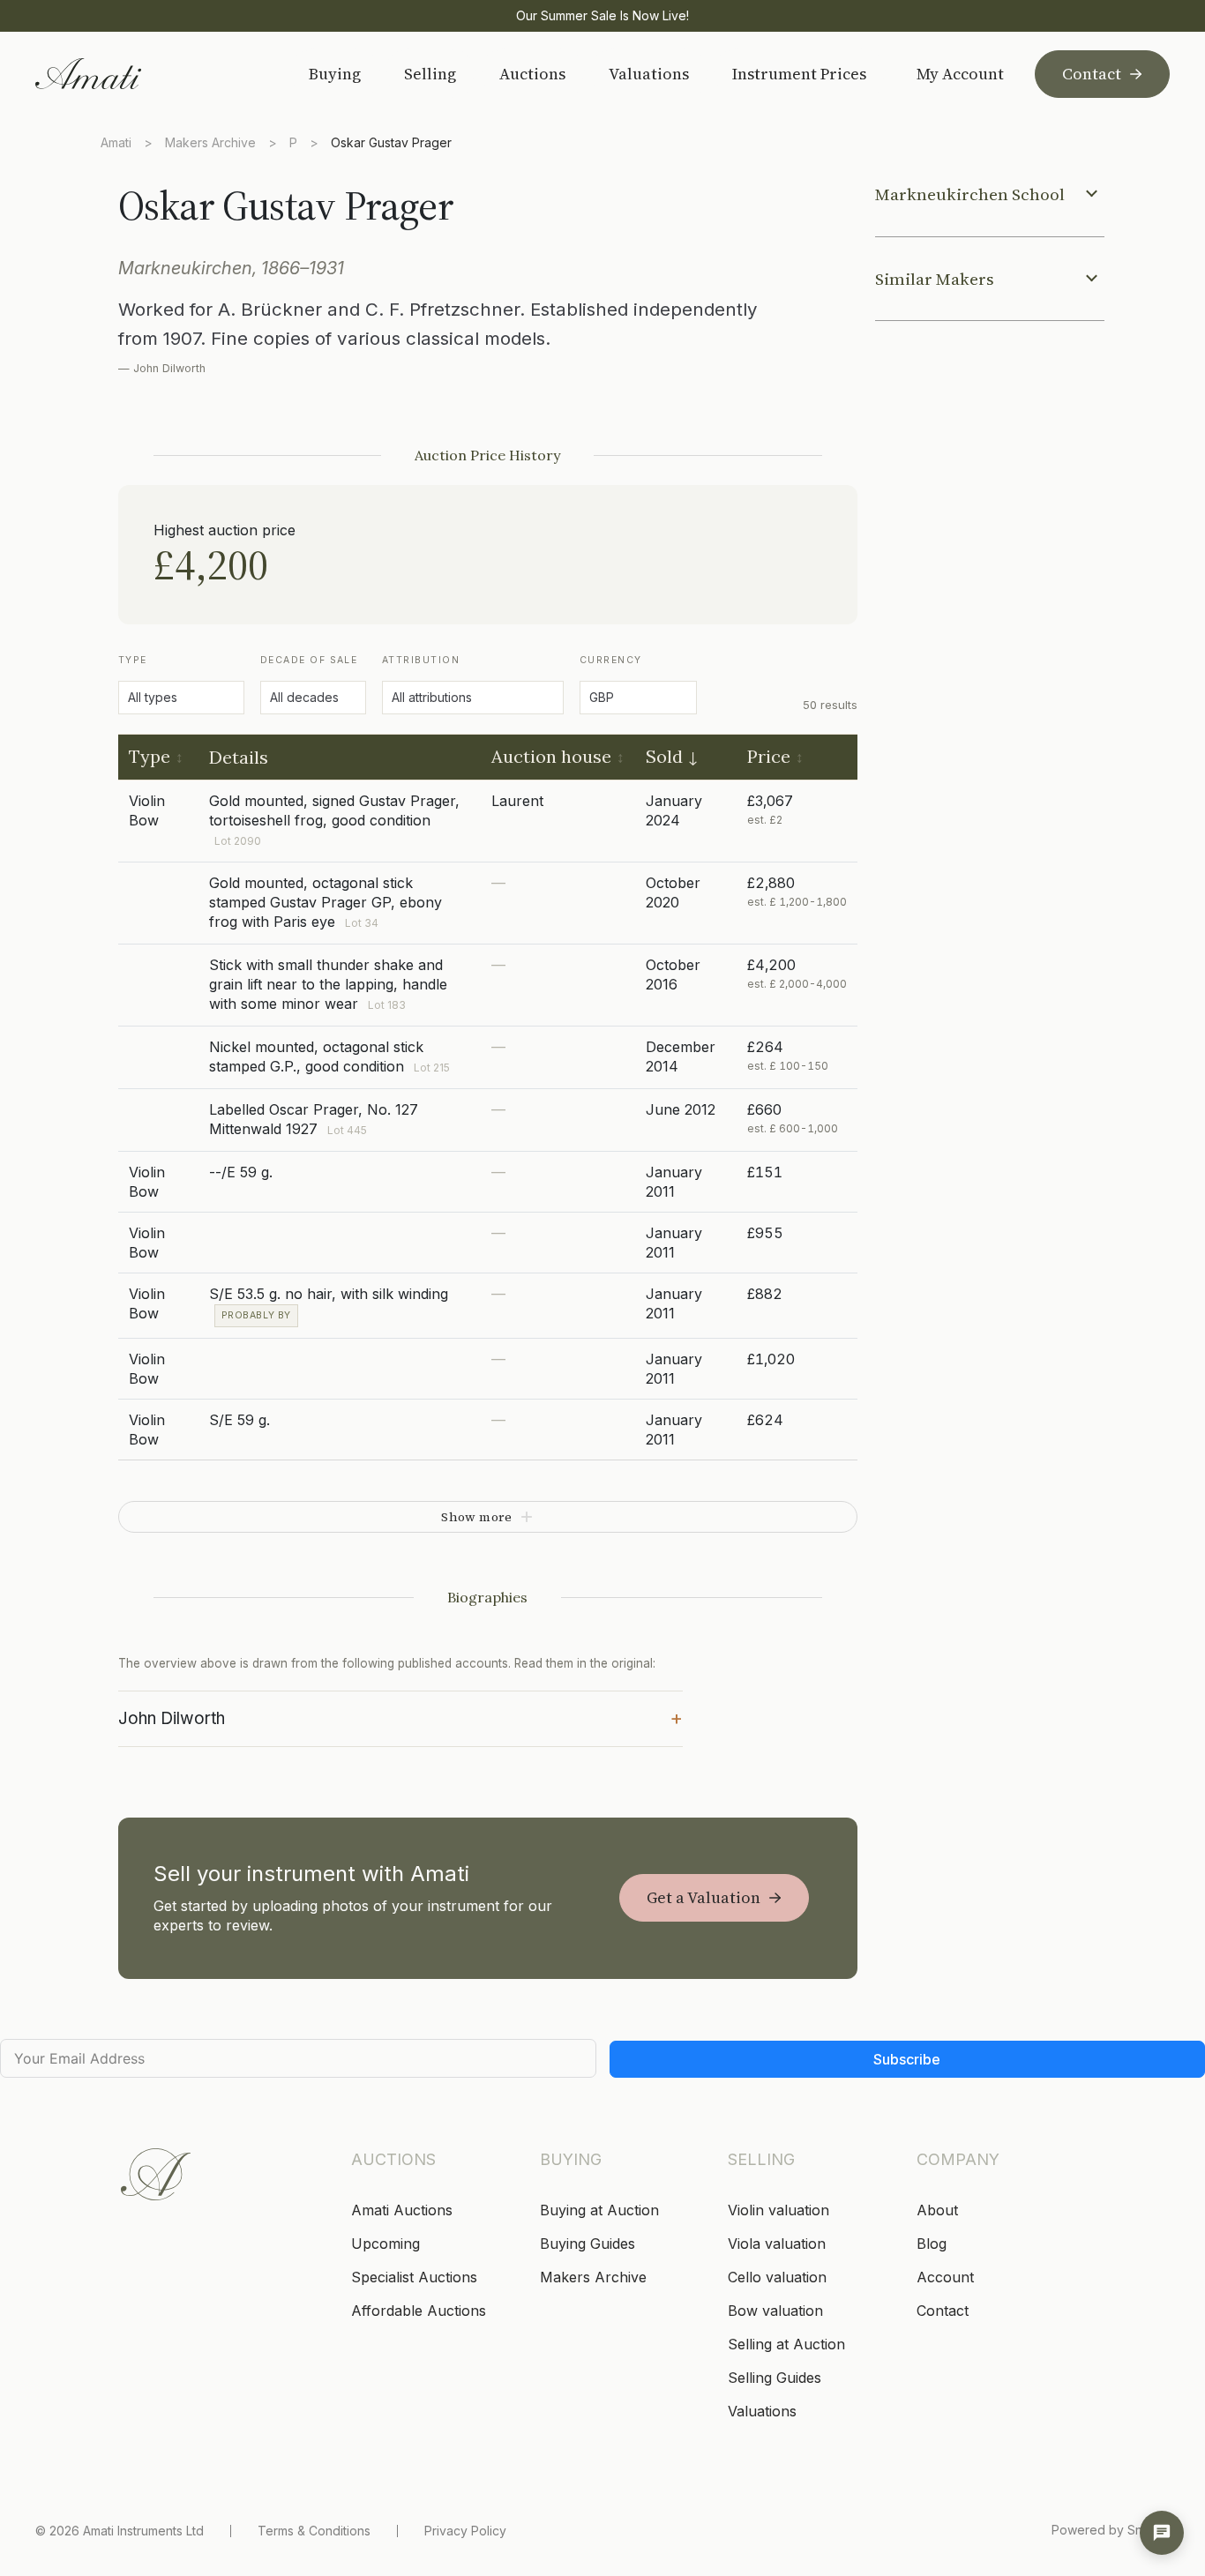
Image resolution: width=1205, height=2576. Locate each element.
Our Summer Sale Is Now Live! (602, 15)
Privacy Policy (465, 2531)
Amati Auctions (402, 2210)
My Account (960, 74)
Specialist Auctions (414, 2277)
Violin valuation (778, 2210)
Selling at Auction (786, 2344)
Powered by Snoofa (1111, 2530)
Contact (1092, 74)
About (937, 2210)
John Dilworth (400, 1717)
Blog (932, 2244)
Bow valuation (775, 2311)
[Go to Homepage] (149, 74)
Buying (335, 74)
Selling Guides (775, 2378)
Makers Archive (210, 142)
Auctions (532, 74)
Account (945, 2277)
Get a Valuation (704, 1897)
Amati (116, 142)
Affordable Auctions (419, 2311)
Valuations (649, 74)
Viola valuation (777, 2244)
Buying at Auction (599, 2210)
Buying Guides (588, 2244)
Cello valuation (777, 2277)
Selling (430, 74)
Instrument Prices (799, 74)
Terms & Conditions (314, 2531)
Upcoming (385, 2244)
